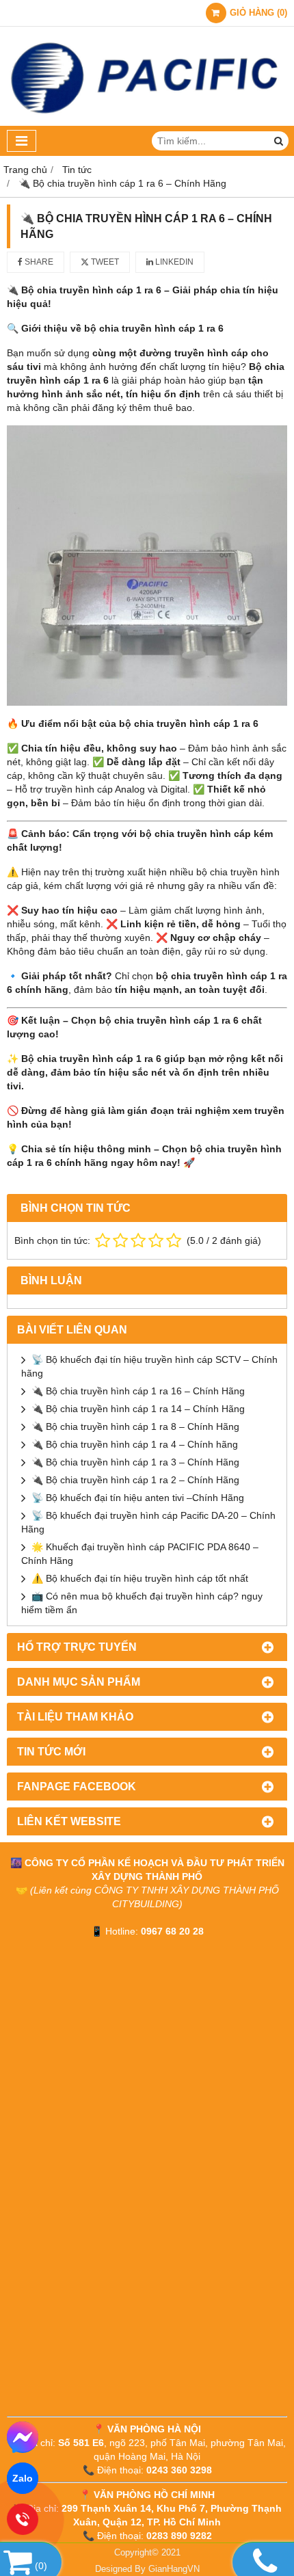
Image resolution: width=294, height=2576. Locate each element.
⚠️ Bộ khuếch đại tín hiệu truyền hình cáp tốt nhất (140, 1578)
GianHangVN (174, 2569)
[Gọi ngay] (23, 2520)
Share (38, 262)
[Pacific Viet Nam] (147, 122)
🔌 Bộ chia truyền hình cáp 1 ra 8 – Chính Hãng (135, 1426)
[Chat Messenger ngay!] (23, 2437)
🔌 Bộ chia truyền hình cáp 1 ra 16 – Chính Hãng (138, 1391)
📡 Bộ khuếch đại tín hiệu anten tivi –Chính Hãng (138, 1498)
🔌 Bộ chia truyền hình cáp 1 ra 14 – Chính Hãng (138, 1409)
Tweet (104, 262)
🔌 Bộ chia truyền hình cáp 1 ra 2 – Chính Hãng (135, 1480)
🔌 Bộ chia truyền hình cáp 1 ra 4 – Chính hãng (135, 1444)
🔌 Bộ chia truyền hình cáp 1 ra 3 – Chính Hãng (135, 1462)
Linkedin (173, 262)
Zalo (23, 2478)
